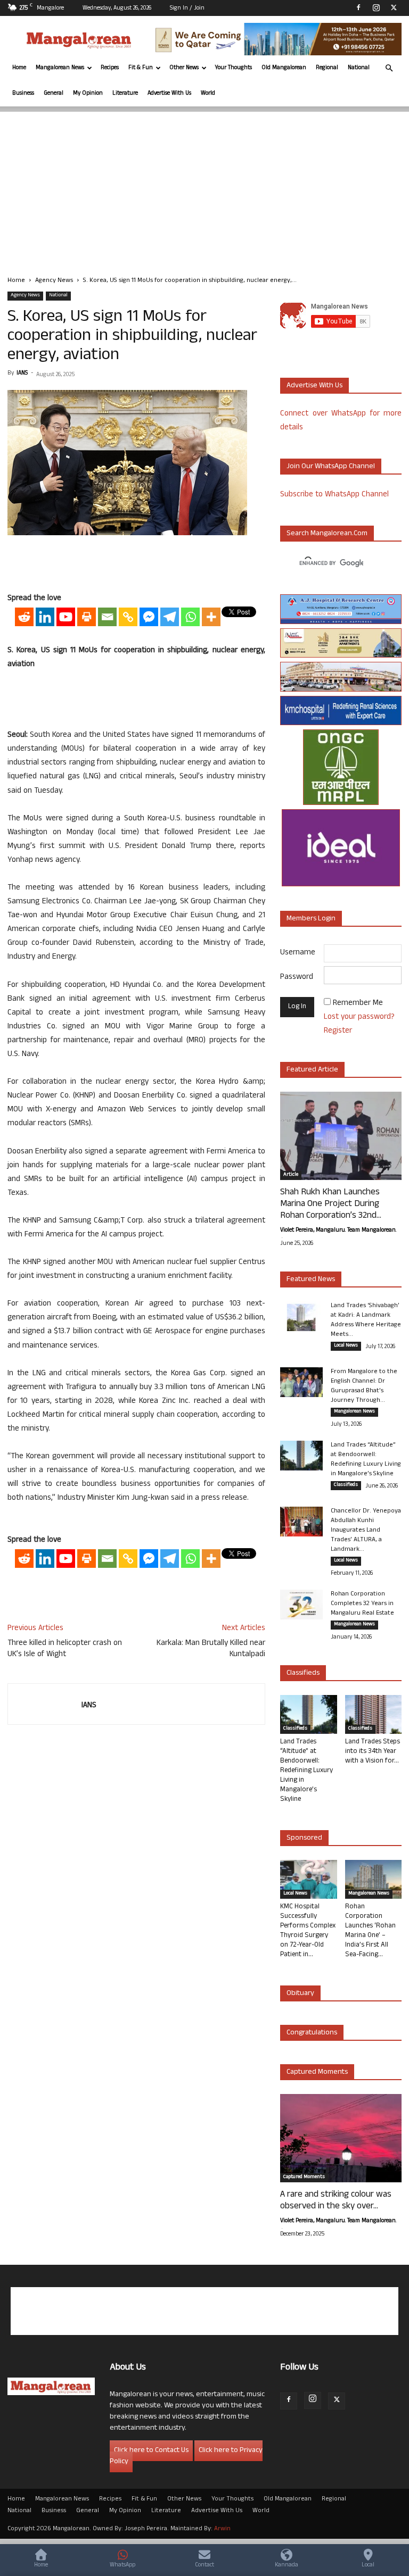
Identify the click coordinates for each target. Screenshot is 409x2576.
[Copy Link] (128, 617)
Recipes (110, 68)
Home (19, 68)
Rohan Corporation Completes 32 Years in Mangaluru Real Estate (362, 1604)
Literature (125, 94)
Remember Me (358, 1004)
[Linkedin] (45, 617)
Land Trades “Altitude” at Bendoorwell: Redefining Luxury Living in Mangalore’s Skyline (366, 1460)
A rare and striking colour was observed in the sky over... (336, 2201)
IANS (22, 373)
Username (298, 953)
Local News (346, 1346)
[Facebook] (358, 7)
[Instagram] (376, 7)
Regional (327, 68)
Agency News (54, 281)
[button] (389, 68)
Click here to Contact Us (151, 2451)
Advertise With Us (169, 94)
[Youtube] (66, 617)
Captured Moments (317, 2072)
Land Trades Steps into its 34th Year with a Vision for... (373, 1752)
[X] (394, 7)
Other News (184, 68)
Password (297, 978)
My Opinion (88, 94)
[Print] (87, 617)
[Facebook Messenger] (149, 617)
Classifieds (346, 1485)
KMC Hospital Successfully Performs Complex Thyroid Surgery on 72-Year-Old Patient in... (308, 1931)
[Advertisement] (204, 186)
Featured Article (312, 1070)
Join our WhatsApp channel (331, 467)
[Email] (107, 617)
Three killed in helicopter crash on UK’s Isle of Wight (65, 1649)
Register (338, 1031)
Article (291, 1175)
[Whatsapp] (190, 617)
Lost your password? (359, 1017)
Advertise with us (314, 386)
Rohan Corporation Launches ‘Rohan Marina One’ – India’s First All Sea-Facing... (370, 1931)
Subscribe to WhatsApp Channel (334, 495)
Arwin (222, 2529)
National (359, 68)
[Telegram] (170, 617)
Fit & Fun (141, 68)
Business (23, 94)
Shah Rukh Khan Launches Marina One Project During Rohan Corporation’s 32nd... (331, 1204)
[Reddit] (24, 617)
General (54, 94)
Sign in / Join (187, 9)
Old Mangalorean (284, 68)
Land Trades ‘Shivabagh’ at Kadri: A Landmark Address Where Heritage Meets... (366, 1320)
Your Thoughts (234, 68)
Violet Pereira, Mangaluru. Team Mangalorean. (338, 1231)
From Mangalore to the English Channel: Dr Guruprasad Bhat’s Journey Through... (364, 1386)
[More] (211, 617)
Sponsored (304, 1838)
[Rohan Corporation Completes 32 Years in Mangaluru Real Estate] (301, 1605)
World (208, 94)
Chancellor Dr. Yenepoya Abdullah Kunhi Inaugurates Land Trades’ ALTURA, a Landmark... (366, 1531)
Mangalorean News (60, 68)
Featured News (311, 1280)
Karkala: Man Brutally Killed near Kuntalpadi (211, 1649)
